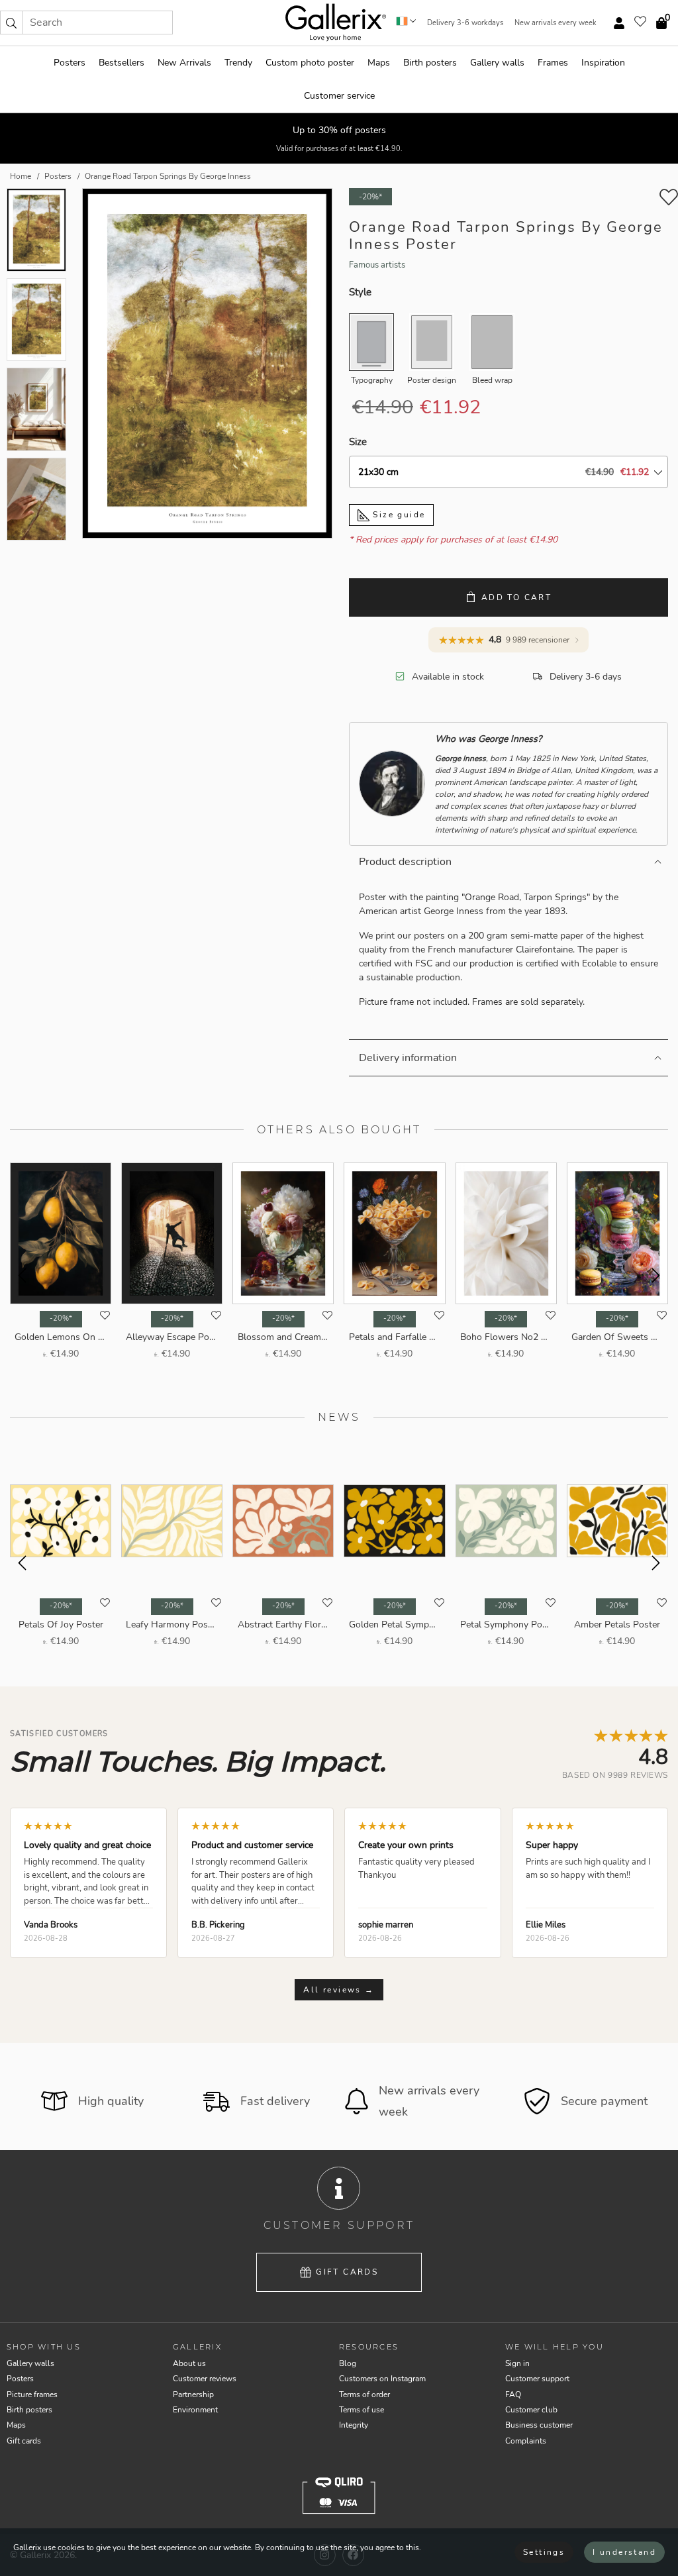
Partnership (193, 2395)
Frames (553, 63)
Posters (70, 63)
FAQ (513, 2395)
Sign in (517, 2363)
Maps (379, 63)
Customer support (537, 2379)
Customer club (531, 2410)
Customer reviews (205, 2379)
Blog (348, 2363)
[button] (11, 23)
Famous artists (377, 265)
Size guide (397, 515)
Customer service (339, 96)
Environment (195, 2410)
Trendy (238, 63)
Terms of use (362, 2410)
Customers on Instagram (382, 2379)
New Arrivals (184, 63)
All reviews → (339, 1990)
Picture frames (32, 2395)
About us (189, 2363)
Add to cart (516, 597)
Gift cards (347, 2272)
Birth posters (430, 63)
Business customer (539, 2425)
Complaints (526, 2441)
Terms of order (364, 2395)
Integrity (354, 2425)
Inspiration (603, 63)
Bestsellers (121, 63)
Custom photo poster (310, 63)
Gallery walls (497, 63)
